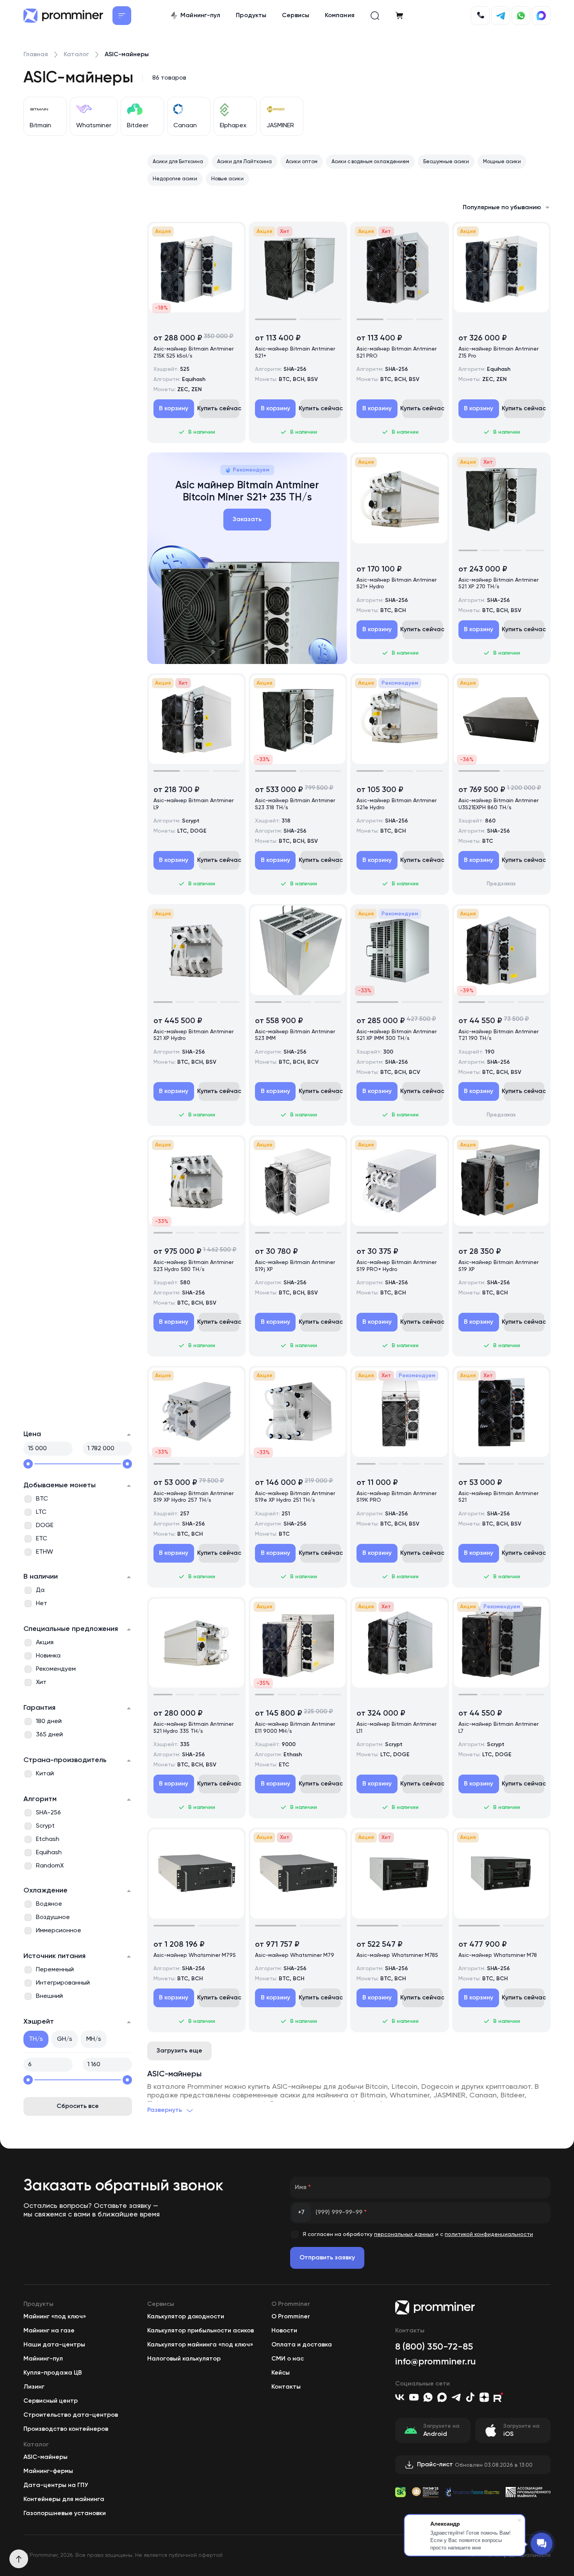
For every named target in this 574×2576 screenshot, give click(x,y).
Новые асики (227, 179)
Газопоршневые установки (65, 2514)
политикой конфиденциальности (489, 2234)
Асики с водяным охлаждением (370, 162)
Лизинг (34, 2387)
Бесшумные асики (446, 162)
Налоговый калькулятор (184, 2359)
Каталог (76, 55)
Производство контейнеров (66, 2429)
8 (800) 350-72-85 (434, 2347)
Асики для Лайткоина (244, 162)
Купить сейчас (219, 409)
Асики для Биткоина (178, 162)
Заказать (247, 520)
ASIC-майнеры (45, 2457)
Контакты (286, 2387)
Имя (303, 2188)
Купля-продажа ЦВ (53, 2373)
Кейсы (281, 2373)
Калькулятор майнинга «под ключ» (200, 2345)
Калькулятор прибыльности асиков (201, 2331)
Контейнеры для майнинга (64, 2499)
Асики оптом (302, 162)
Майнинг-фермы (48, 2471)
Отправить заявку (327, 2258)
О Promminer (291, 2317)
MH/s (94, 2039)
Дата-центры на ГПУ (56, 2485)
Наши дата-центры (54, 2345)
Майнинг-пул (43, 2359)
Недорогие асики (175, 179)
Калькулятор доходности (186, 2317)
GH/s (65, 2039)
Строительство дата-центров (71, 2415)
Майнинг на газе (49, 2331)
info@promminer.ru (436, 2362)
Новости (284, 2331)
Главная (36, 55)
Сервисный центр (51, 2401)
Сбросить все (78, 2106)
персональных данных (404, 2234)
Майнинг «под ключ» (55, 2317)
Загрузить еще (179, 2051)
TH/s (36, 2039)
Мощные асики (502, 162)
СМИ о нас (288, 2359)
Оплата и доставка (302, 2345)
